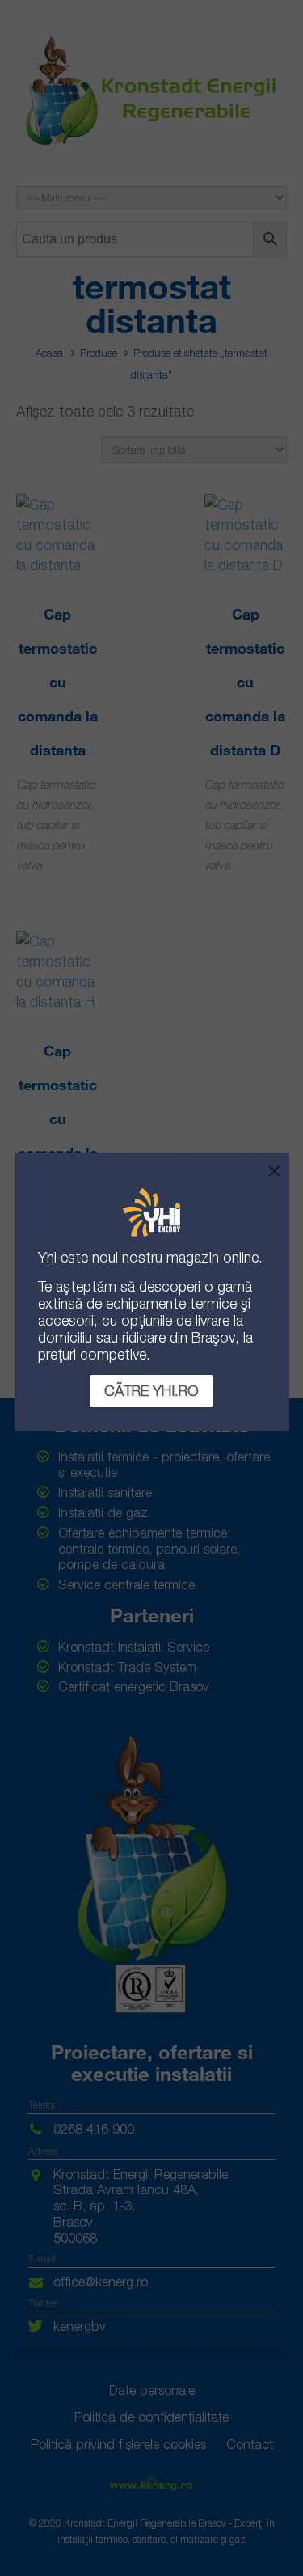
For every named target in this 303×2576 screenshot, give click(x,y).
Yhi (47, 1257)
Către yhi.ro (151, 1391)
